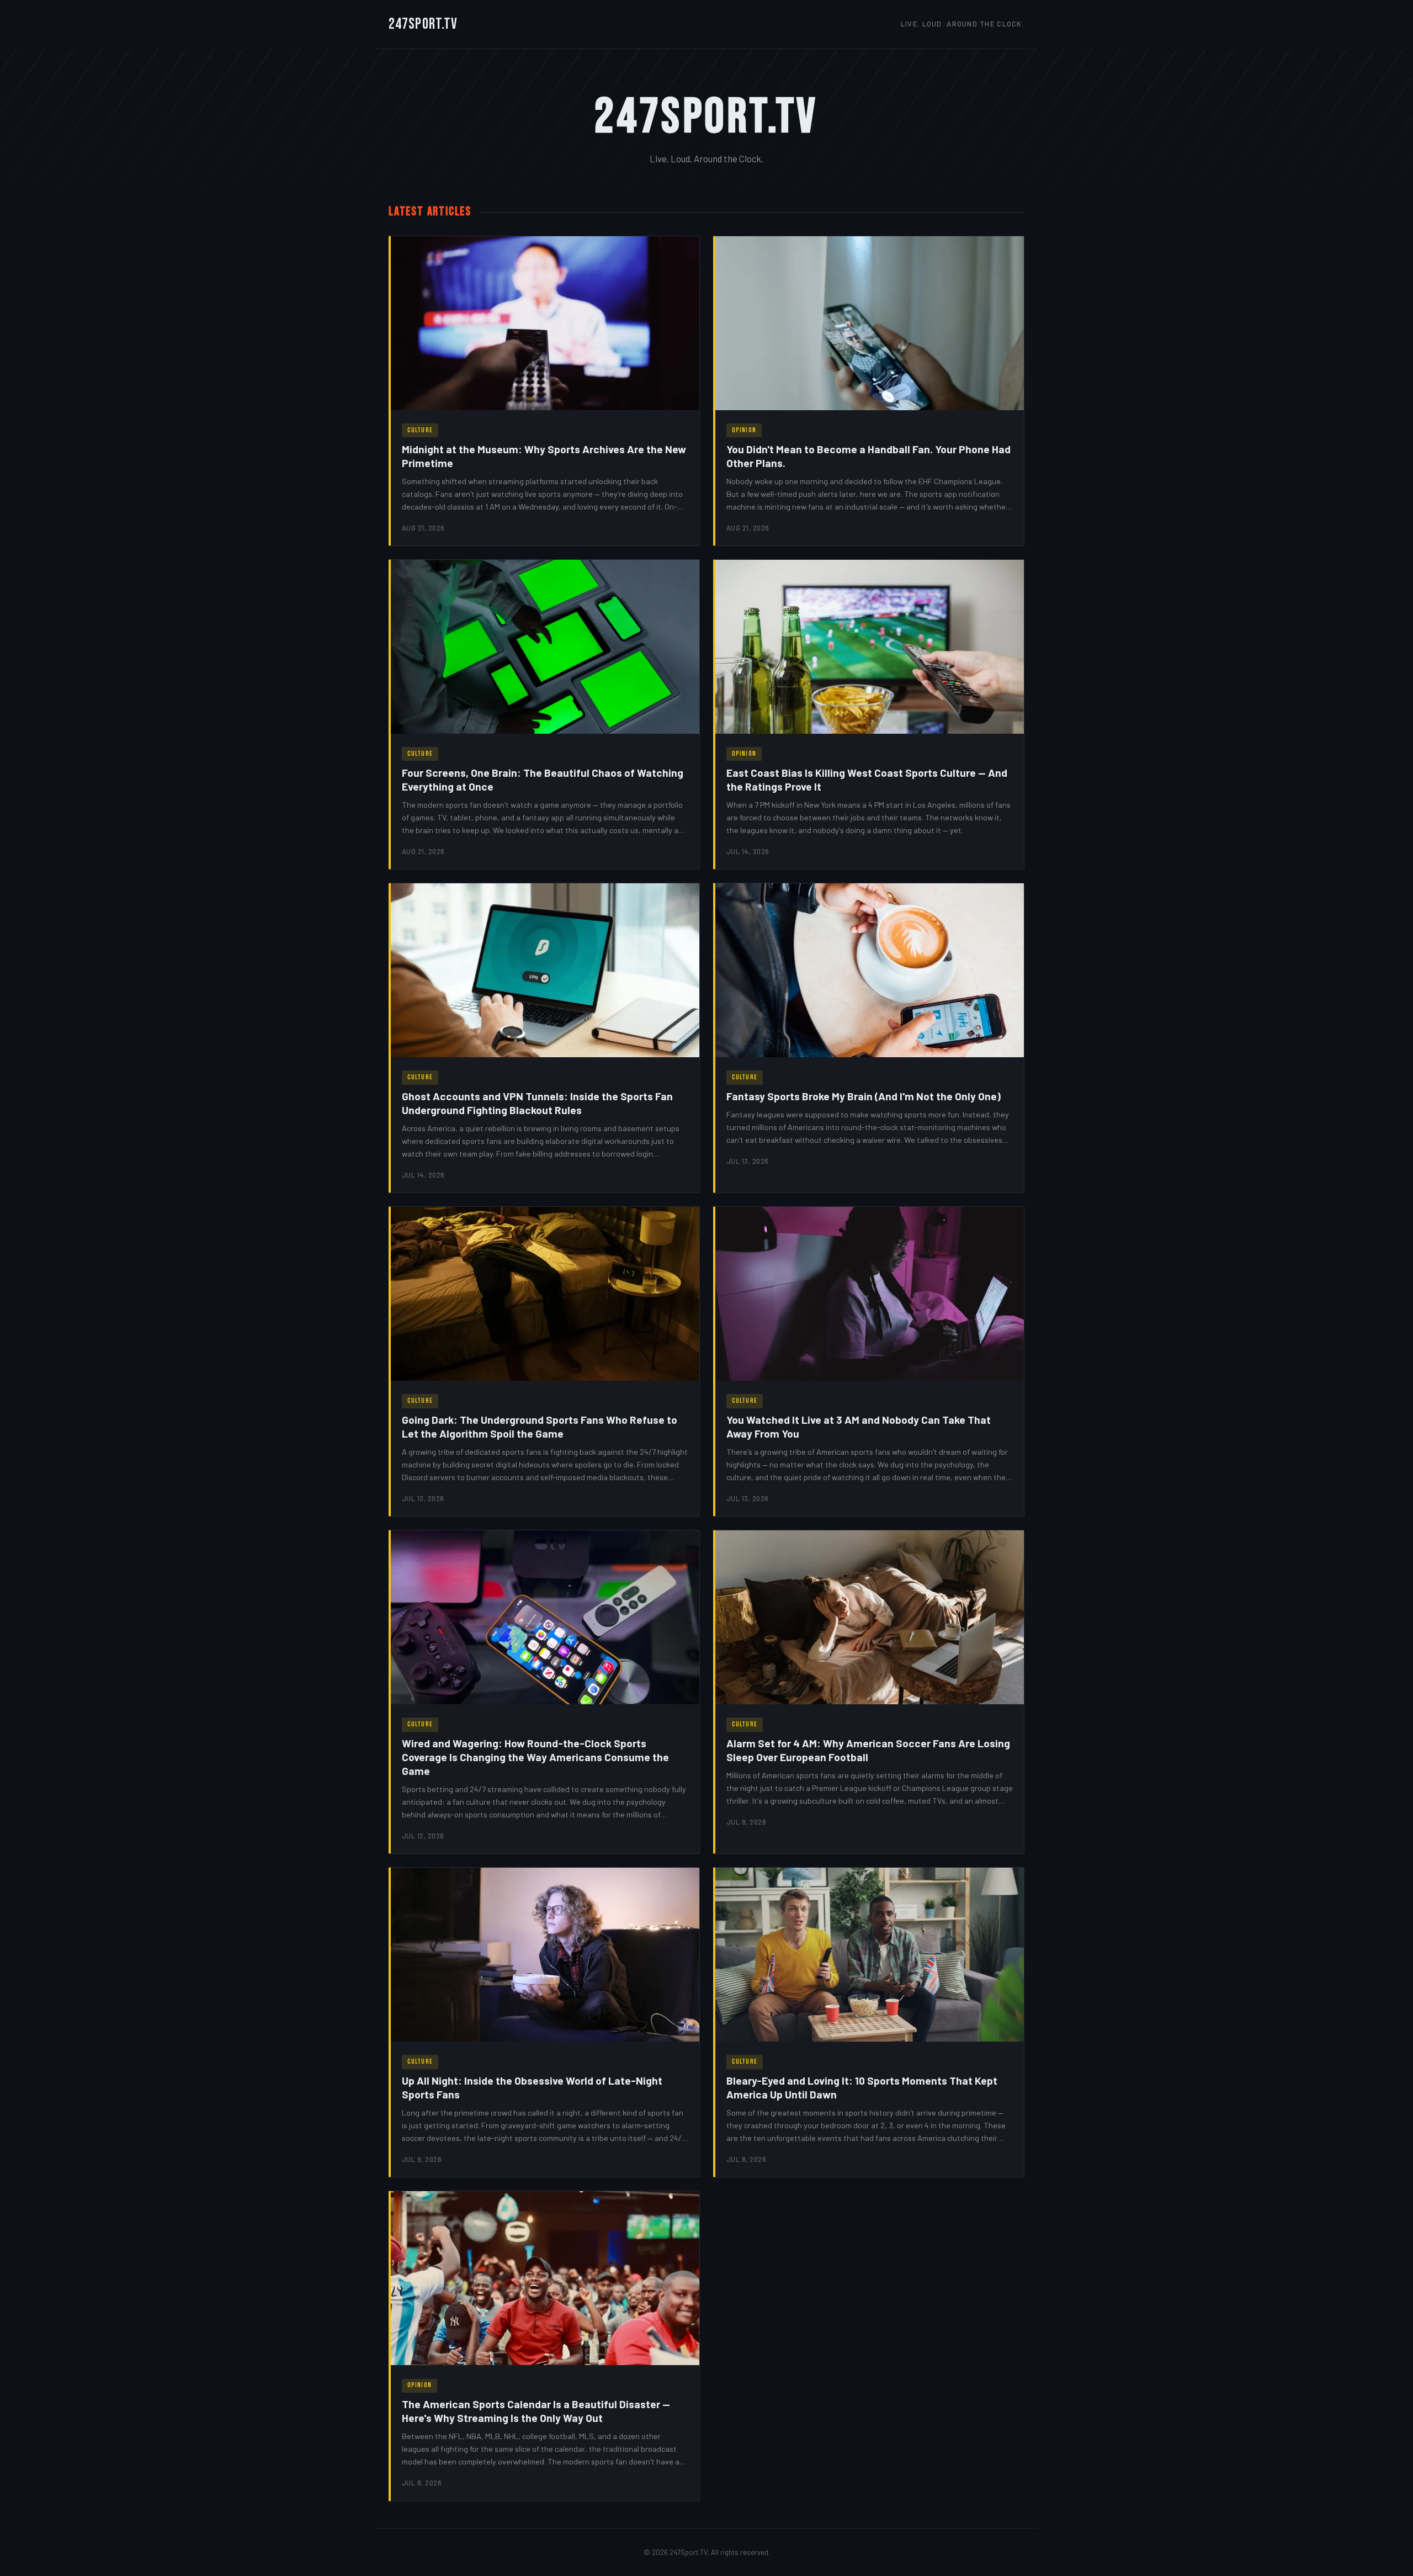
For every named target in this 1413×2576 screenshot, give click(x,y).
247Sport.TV (423, 24)
